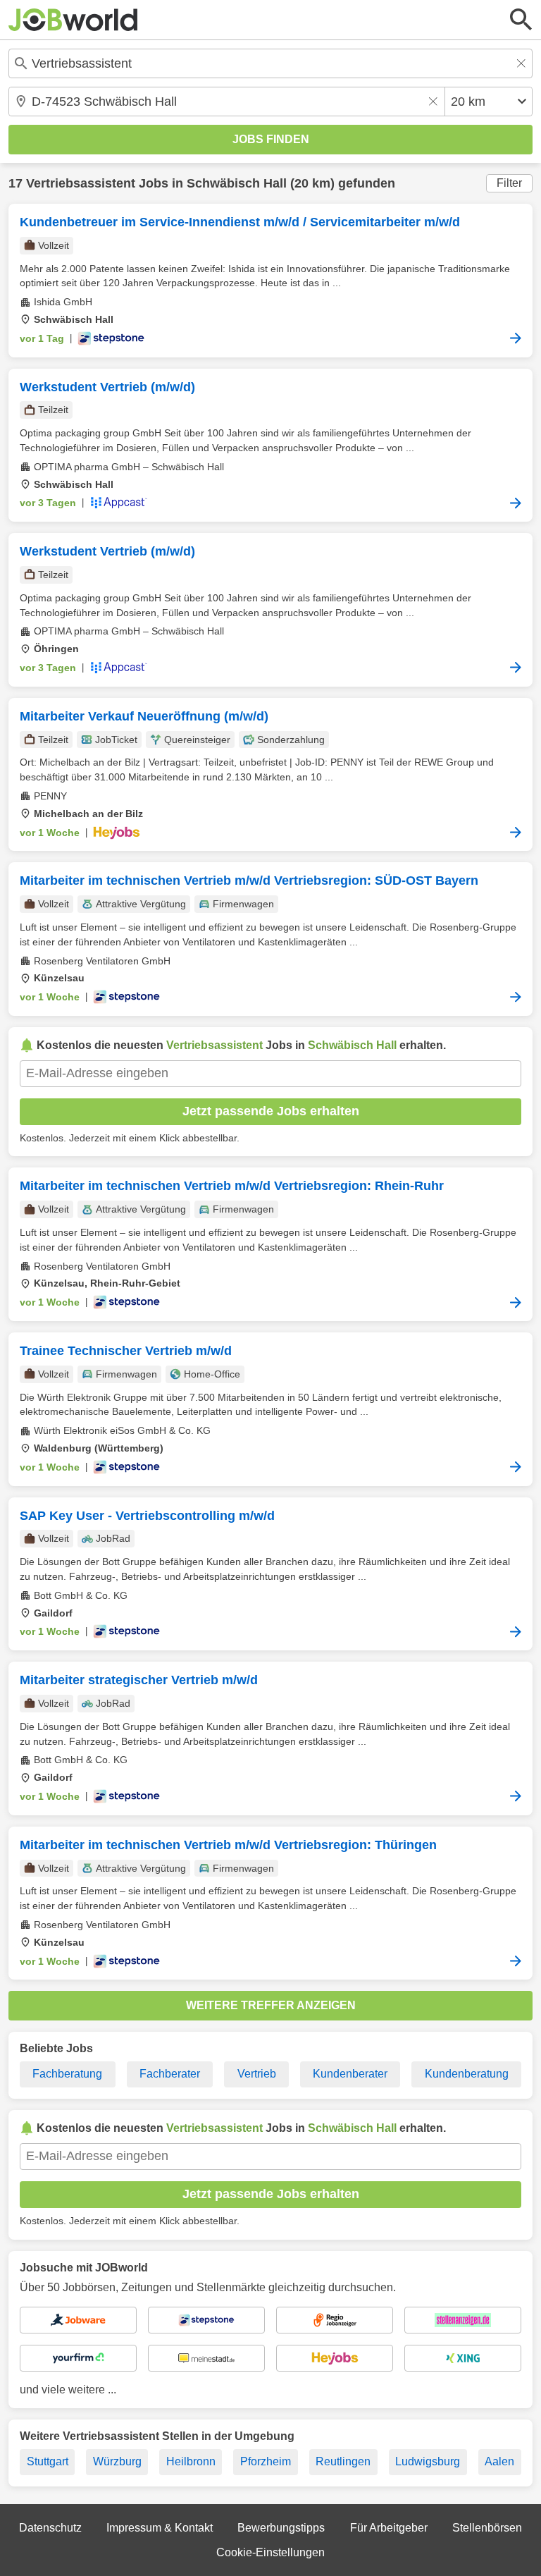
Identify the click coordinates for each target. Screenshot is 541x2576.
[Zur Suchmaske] (521, 20)
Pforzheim (266, 2461)
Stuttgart (48, 2461)
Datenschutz (50, 2528)
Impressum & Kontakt (160, 2528)
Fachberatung (67, 2074)
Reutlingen (343, 2461)
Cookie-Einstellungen (270, 2552)
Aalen (499, 2461)
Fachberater (170, 2074)
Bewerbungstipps (281, 2528)
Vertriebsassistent (81, 183)
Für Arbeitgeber (389, 2528)
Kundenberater (350, 2074)
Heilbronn (191, 2461)
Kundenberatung (467, 2074)
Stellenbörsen (487, 2528)
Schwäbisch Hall (237, 183)
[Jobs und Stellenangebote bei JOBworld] (73, 20)
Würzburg (117, 2461)
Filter (509, 183)
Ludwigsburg (428, 2461)
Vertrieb (257, 2074)
